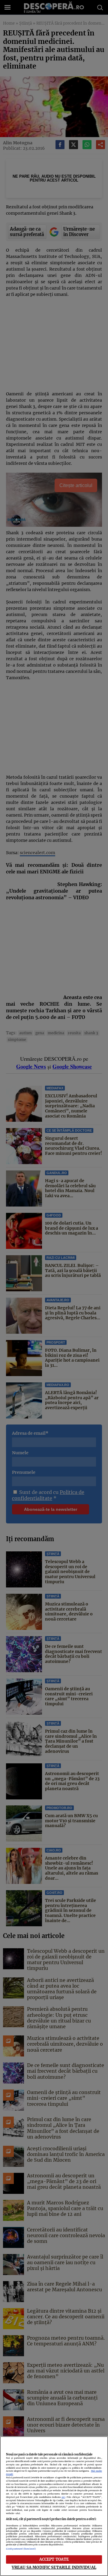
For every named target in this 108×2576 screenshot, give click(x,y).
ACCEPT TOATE (54, 2559)
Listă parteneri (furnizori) (21, 2549)
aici (63, 2497)
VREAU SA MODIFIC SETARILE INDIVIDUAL (54, 2567)
